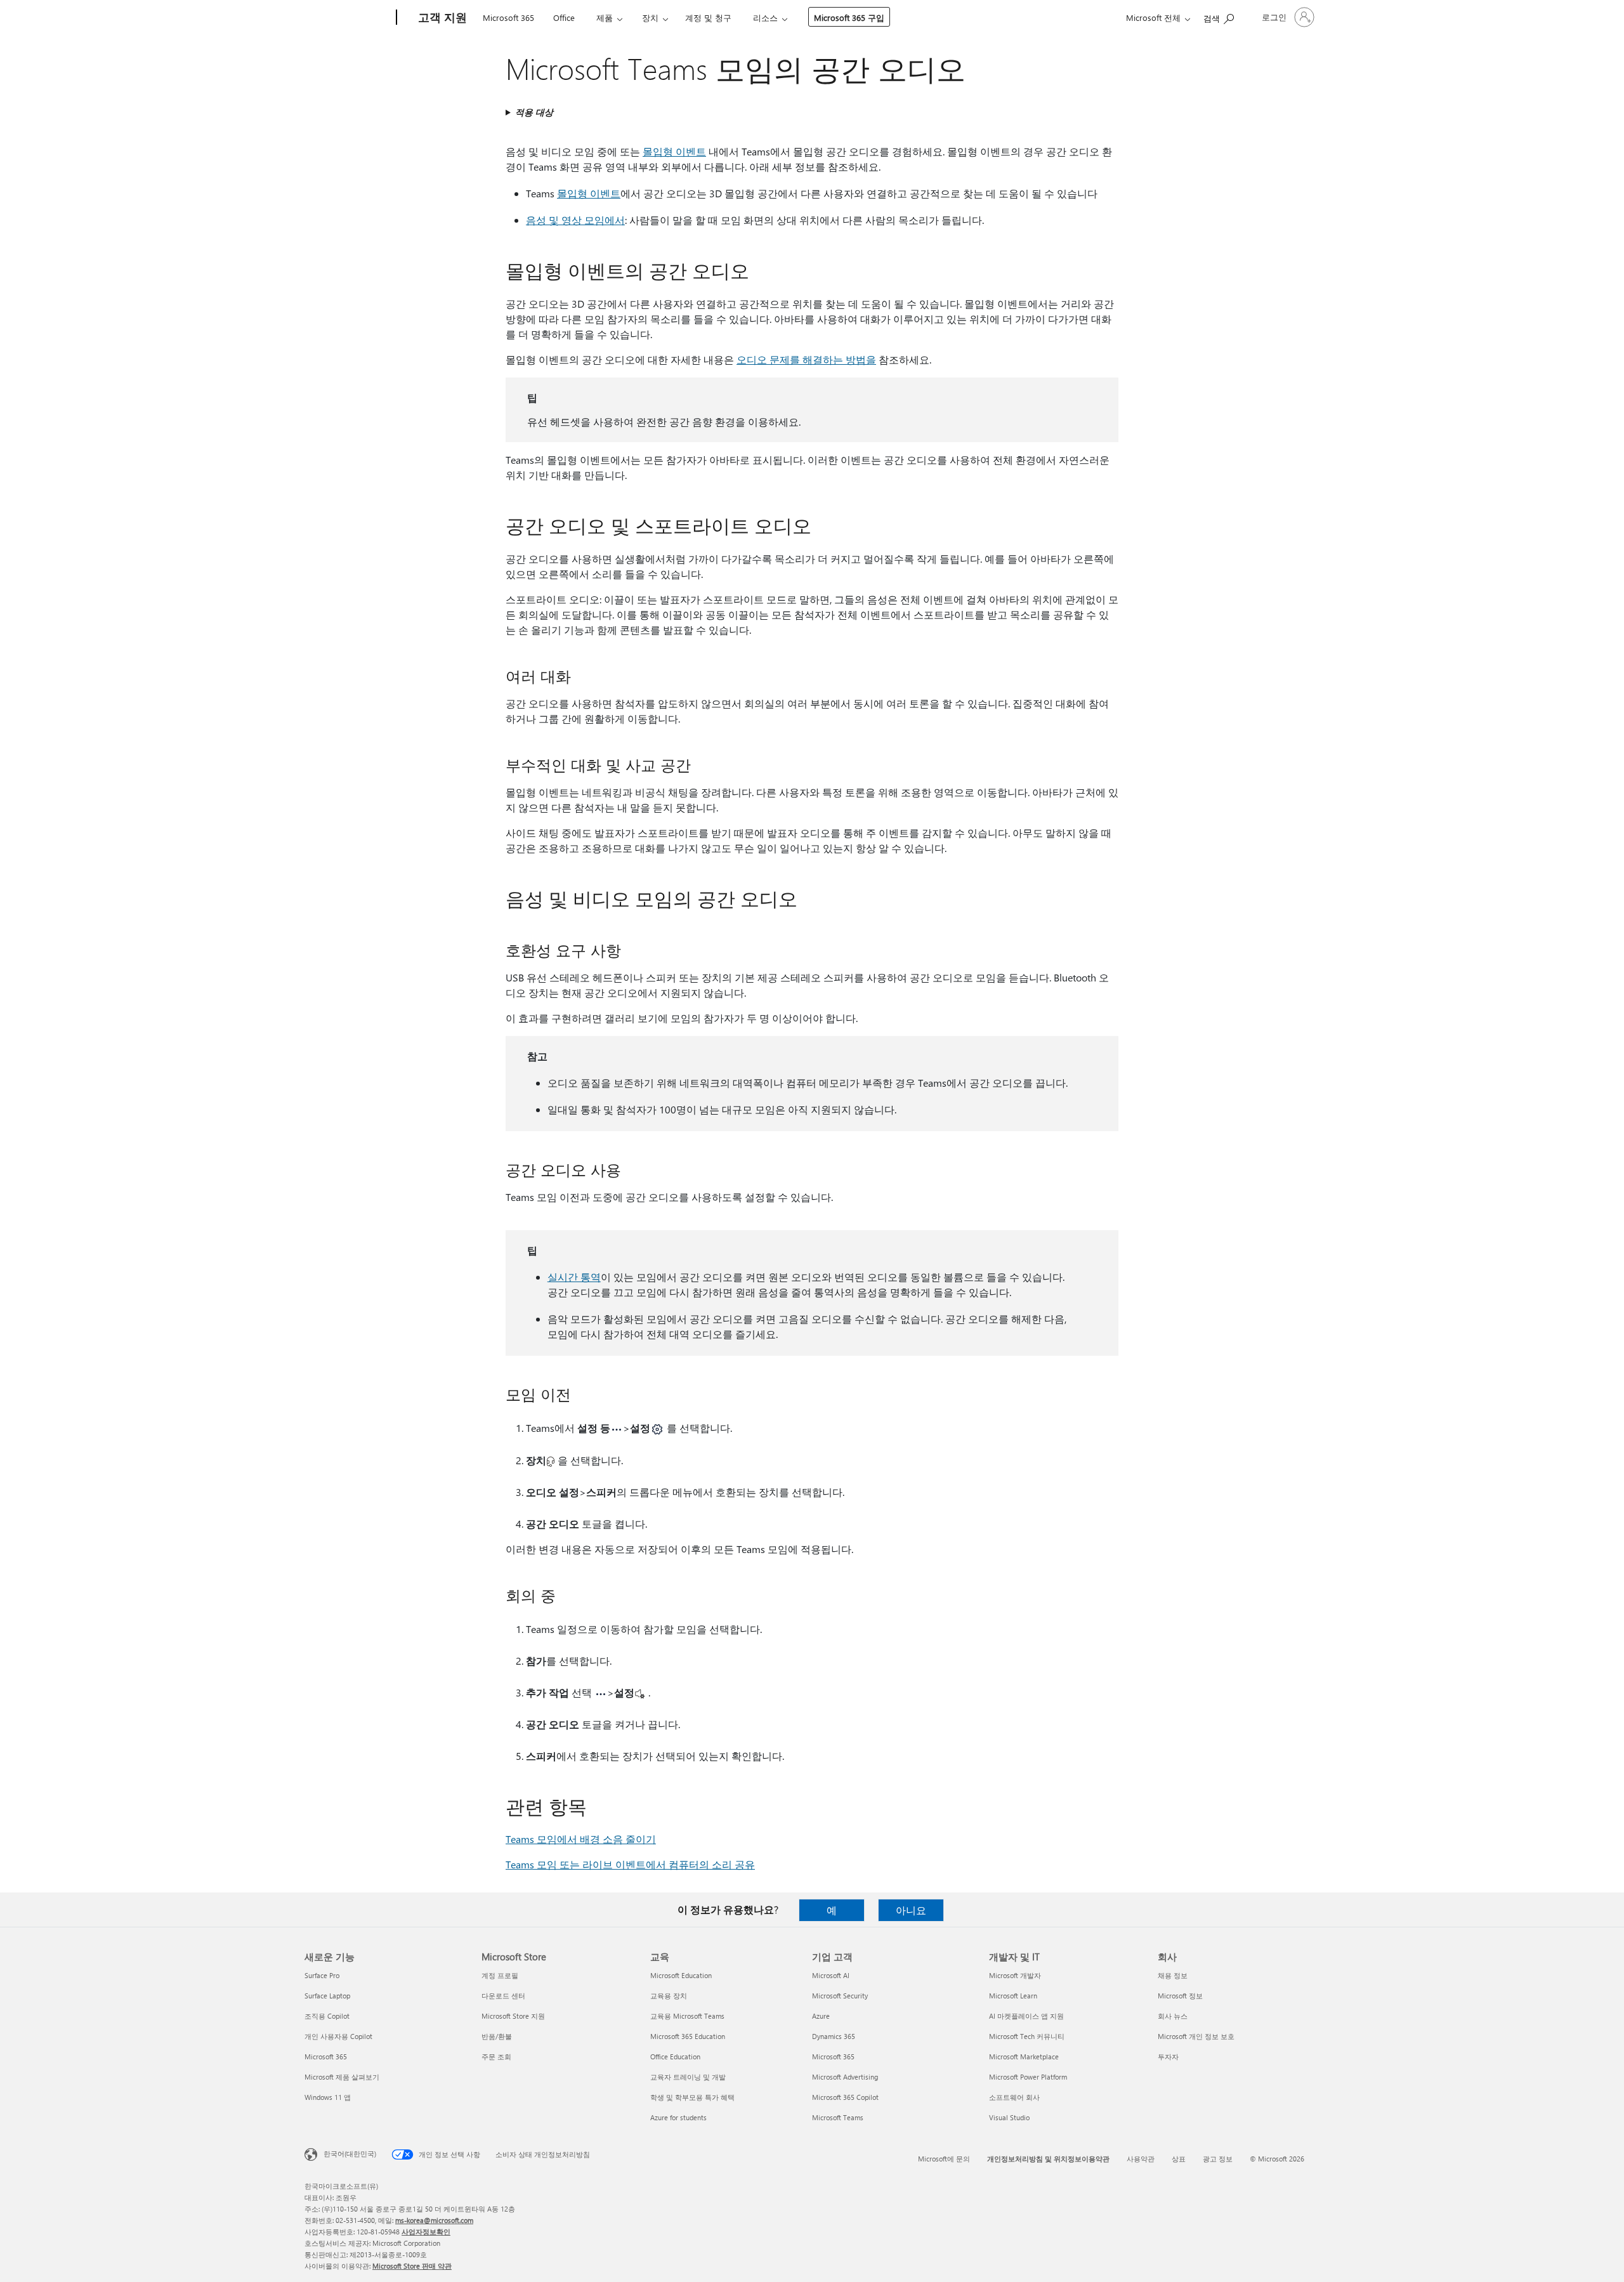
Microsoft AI (831, 1975)
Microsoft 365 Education (688, 2036)
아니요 (911, 1910)
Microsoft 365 (508, 17)
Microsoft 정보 (1180, 1996)
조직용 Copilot (327, 2016)
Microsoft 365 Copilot (845, 2097)
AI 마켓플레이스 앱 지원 (1026, 2016)
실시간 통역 (574, 1277)
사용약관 (1141, 2159)
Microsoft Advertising (845, 2077)
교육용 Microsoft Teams (687, 2016)
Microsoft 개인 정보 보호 (1196, 2036)
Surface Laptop (327, 1996)
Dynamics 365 (834, 2036)
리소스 (765, 17)
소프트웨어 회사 (1014, 2097)
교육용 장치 (669, 1996)
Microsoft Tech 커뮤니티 (1027, 2036)
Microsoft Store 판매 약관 (412, 2266)
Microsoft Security (840, 1996)
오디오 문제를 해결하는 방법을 (806, 359)
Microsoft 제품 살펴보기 (342, 2077)
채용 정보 (1173, 1975)
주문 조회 (496, 2056)
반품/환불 (497, 2036)
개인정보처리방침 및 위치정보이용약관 (1048, 2159)
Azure (821, 2016)
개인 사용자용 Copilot (338, 2036)
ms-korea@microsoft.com (434, 2220)
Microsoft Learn (1013, 1996)
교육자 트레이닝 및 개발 (688, 2077)
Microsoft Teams (838, 2117)
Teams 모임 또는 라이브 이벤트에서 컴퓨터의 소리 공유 (630, 1864)
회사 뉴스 (1173, 2016)
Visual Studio (1009, 2117)
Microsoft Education (681, 1975)
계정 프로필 (500, 1975)
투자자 (1168, 2056)
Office (564, 17)
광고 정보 (1218, 2159)
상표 (1179, 2159)
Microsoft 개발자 (1015, 1975)
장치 (650, 17)
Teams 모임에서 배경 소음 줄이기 (581, 1839)
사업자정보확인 (426, 2232)
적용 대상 (534, 112)
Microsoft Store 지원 (513, 2016)
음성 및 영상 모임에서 (575, 220)
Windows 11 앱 (328, 2097)
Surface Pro (322, 1975)
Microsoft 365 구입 (849, 17)
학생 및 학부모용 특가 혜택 (692, 2097)
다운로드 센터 (503, 1996)
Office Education (675, 2056)
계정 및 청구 (708, 17)
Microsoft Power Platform (1028, 2077)
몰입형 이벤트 (674, 151)
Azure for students (678, 2117)
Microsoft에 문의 (944, 2159)
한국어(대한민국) (350, 2154)
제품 (605, 17)
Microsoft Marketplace (1024, 2056)
